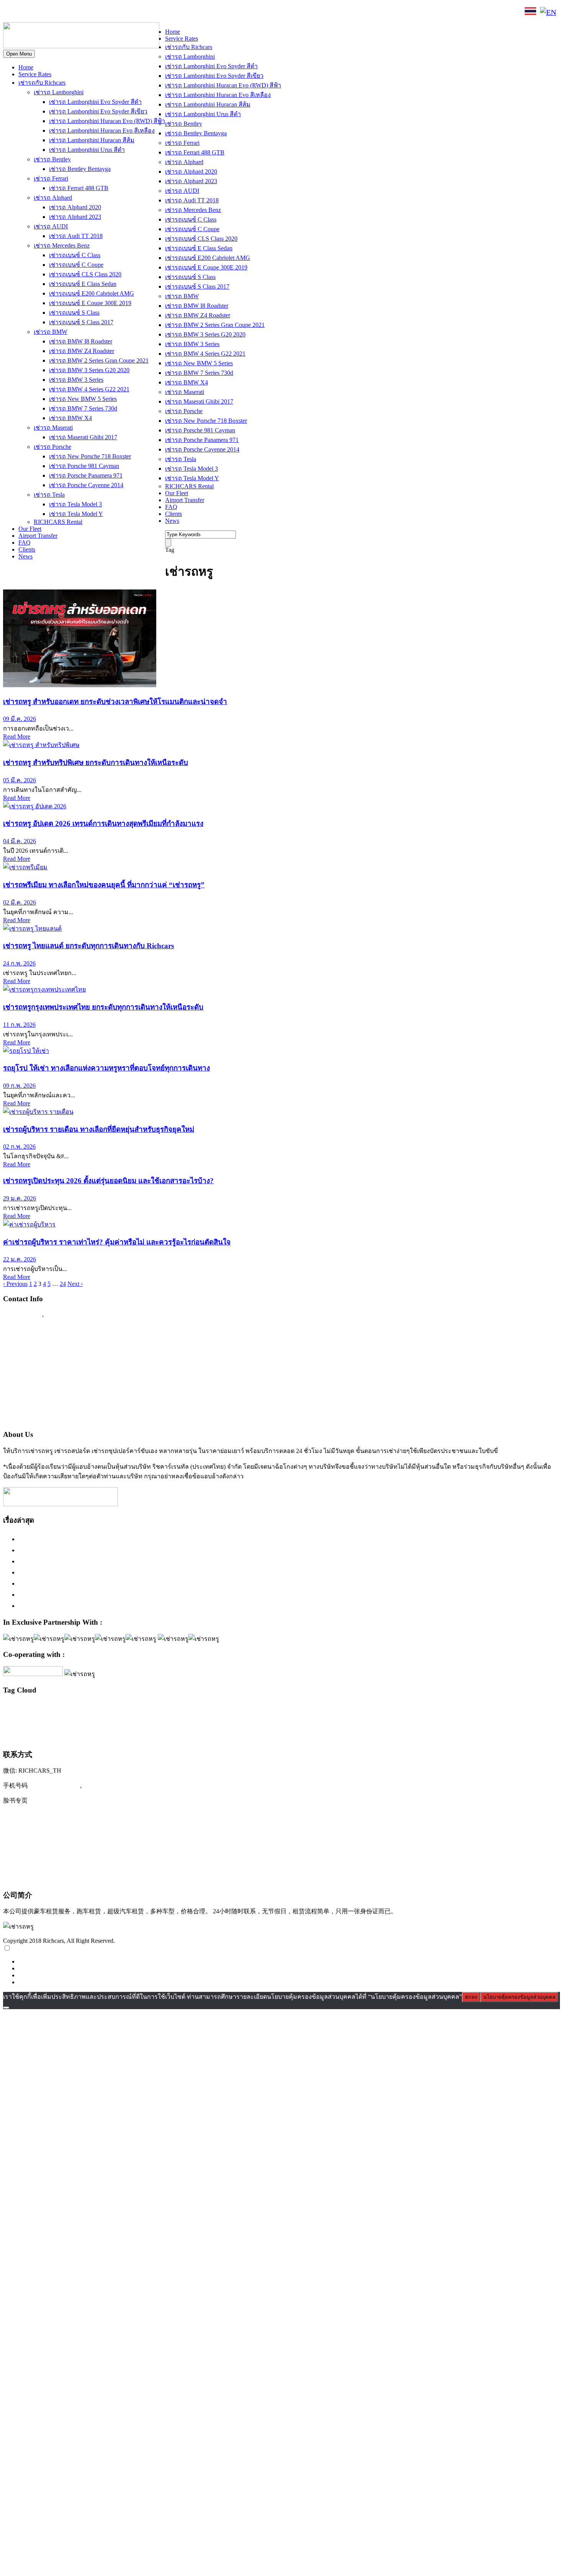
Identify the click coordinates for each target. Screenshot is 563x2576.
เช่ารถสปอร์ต (132, 1735)
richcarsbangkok (495, 1708)
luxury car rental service (355, 1708)
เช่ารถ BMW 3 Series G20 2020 (89, 370)
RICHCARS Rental (58, 522)
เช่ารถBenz (263, 1720)
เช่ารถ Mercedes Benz (62, 245)
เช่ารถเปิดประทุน (471, 1735)
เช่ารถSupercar (319, 1720)
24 (63, 1284)
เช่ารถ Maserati (53, 428)
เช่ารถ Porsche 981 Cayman (84, 466)
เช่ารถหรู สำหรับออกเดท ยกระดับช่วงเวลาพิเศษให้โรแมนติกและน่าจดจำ (115, 702)
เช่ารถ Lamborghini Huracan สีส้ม (92, 140)
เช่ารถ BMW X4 (70, 418)
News (25, 556)
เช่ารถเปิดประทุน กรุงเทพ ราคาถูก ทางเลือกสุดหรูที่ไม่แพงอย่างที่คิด (120, 1594)
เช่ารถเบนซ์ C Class (75, 255)
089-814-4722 (31, 13)
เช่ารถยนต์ (61, 1736)
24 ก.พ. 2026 (19, 963)
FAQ (25, 543)
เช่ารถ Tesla (49, 495)
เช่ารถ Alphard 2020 (75, 207)
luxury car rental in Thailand (257, 1708)
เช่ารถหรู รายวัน (296, 1736)
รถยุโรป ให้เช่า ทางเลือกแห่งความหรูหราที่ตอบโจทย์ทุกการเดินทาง (106, 1068)
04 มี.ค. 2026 (20, 841)
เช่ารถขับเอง (381, 1720)
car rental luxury (35, 1708)
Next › (75, 1284)
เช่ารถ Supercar (352, 1720)
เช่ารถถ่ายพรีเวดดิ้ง (478, 1720)
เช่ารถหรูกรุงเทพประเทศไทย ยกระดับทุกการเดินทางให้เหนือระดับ (103, 1007)
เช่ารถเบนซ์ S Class (74, 313)
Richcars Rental (25, 1329)
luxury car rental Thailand (422, 1707)
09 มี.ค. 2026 (20, 719)
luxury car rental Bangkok (195, 1708)
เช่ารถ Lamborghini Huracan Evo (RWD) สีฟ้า (107, 121)
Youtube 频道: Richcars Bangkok (50, 1831)
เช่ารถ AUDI (51, 226)
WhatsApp (133, 12)
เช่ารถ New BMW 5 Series (83, 399)
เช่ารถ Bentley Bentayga (80, 169)
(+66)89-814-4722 (55, 1785)
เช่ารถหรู (181, 1734)
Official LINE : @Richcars (41, 1344)
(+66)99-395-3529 (109, 1785)
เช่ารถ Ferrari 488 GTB (79, 188)
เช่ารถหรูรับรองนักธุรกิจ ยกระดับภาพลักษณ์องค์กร (94, 1572)
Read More (17, 736)
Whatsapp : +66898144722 (41, 1418)
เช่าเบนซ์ (512, 1736)
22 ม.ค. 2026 (20, 1259)
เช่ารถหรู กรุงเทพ (223, 1736)
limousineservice (82, 1708)
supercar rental (19, 1719)
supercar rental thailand (57, 1720)
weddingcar (90, 1720)
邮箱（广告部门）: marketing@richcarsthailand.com (79, 1863)
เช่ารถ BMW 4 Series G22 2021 (89, 389)
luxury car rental (128, 1707)
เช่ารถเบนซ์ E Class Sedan (83, 284)
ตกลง (471, 1997)
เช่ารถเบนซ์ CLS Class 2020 (85, 274)
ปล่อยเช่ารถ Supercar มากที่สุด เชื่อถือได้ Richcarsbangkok (103, 1583)
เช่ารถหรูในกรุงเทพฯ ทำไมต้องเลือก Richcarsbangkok (97, 1561)
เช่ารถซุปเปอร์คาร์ (427, 1719)
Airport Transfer (38, 536)
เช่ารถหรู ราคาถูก (262, 1736)
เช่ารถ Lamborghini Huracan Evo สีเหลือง (102, 131)
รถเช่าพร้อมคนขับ (160, 1720)
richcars (472, 1708)
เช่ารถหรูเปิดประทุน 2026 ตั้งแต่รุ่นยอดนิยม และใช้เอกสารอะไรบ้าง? (108, 1181)
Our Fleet (30, 529)
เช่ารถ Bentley (52, 159)
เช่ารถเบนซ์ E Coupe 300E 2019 (90, 303)
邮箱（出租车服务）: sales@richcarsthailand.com (75, 1847)
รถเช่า (134, 1720)
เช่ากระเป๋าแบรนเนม (199, 1720)
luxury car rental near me (307, 1708)
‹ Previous (15, 1284)
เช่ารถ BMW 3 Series (76, 380)
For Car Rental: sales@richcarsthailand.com (65, 1389)
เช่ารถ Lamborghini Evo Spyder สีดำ (95, 102)
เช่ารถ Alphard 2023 (75, 217)
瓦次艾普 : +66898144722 (41, 1878)
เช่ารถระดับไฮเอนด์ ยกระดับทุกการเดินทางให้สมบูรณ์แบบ (105, 1539)
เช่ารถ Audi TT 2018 (76, 236)
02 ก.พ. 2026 (19, 1147)
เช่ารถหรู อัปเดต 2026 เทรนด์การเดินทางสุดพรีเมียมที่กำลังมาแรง (103, 823)
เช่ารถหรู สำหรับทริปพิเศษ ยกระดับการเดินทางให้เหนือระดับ (96, 763)
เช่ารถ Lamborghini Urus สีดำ (87, 150)
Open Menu (19, 54)
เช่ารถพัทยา (39, 1736)
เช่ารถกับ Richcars (42, 83)
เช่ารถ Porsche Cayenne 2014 (86, 485)
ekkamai (58, 1708)
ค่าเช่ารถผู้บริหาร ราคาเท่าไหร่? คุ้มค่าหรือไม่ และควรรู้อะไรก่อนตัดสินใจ (117, 1242)
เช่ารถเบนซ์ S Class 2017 (81, 322)
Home (26, 67)
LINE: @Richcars (86, 12)
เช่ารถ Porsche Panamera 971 (86, 475)
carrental (11, 1708)
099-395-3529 (65, 1314)
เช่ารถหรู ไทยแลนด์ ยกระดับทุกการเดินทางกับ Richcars (88, 946)
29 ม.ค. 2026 (20, 1198)
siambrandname (533, 1708)
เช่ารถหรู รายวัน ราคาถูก (375, 1736)
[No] (6, 2008)
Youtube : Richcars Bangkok (43, 1374)
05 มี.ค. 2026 (20, 780)
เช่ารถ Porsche (52, 447)
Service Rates (35, 74)
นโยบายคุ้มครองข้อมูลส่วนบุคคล (519, 1997)
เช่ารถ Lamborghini (59, 92)
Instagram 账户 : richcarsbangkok (50, 1816)
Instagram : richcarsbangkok (43, 1359)
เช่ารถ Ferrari (51, 178)
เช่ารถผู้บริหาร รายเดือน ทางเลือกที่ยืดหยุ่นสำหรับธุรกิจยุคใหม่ (99, 1129)
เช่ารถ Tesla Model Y (76, 514)
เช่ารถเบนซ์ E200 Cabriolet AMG (92, 293)
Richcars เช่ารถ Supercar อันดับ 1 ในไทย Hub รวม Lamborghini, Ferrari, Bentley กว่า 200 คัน (153, 1550)
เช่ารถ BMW (51, 332)
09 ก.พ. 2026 (19, 1086)
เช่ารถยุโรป (89, 1736)
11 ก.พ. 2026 (19, 1025)
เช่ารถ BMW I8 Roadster (81, 341)
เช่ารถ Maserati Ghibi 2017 (83, 437)
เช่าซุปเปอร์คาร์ (235, 1720)
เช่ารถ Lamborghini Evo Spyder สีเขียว (98, 111)
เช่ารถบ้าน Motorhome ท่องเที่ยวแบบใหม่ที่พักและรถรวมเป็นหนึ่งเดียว (121, 1606)
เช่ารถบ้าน (534, 1720)
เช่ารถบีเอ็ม (509, 1720)
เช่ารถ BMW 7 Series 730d (83, 408)
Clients (27, 549)
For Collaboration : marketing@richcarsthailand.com (77, 1404)
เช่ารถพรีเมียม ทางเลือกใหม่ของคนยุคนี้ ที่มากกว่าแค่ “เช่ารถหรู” (104, 885)
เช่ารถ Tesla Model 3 (75, 504)
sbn (515, 1708)
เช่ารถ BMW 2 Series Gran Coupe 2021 (99, 360)
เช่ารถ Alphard (53, 198)
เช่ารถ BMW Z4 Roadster (82, 351)
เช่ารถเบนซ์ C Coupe (76, 265)
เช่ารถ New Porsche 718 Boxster (90, 456)
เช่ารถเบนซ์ (418, 1735)
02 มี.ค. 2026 (20, 902)
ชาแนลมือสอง (114, 1720)
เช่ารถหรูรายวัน (332, 1736)
